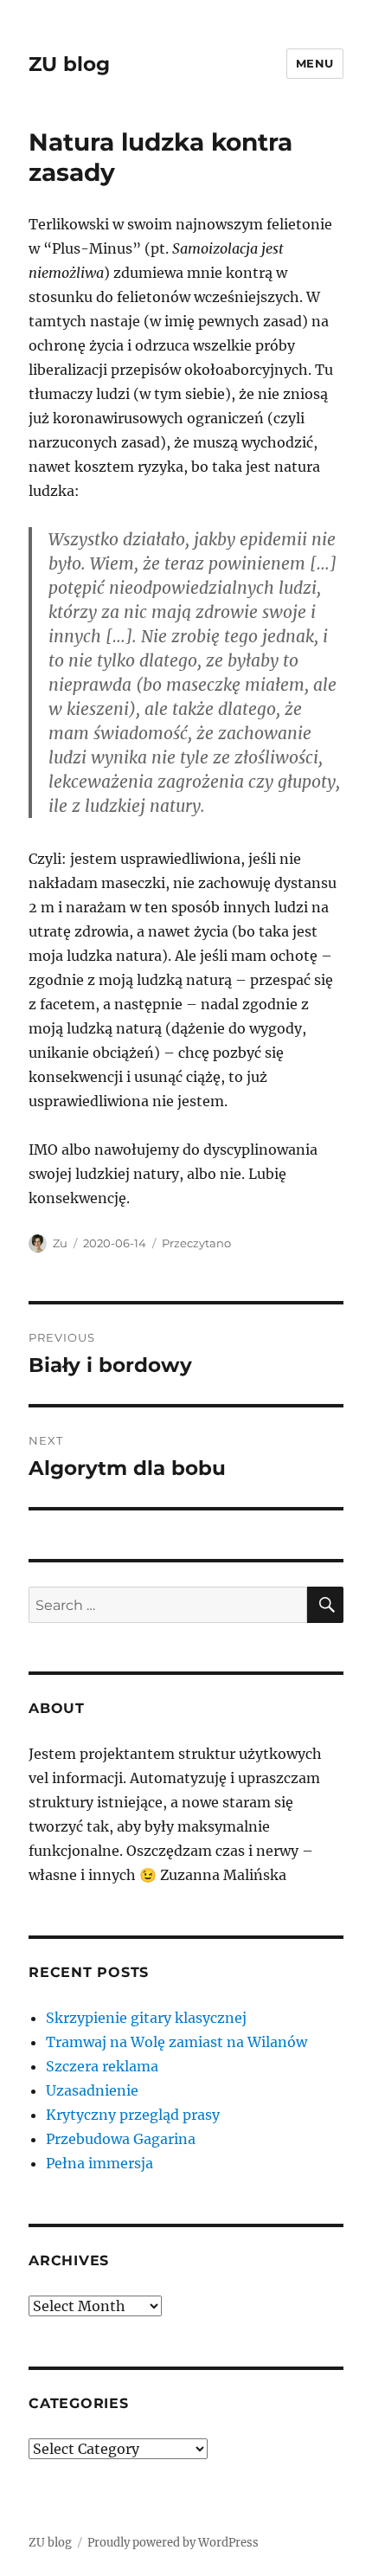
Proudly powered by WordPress (173, 2543)
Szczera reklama (102, 2066)
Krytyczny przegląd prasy (133, 2115)
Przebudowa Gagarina (121, 2139)
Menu (315, 63)
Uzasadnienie (92, 2090)
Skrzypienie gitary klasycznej (146, 2018)
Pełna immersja (99, 2163)
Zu (60, 1243)
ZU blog (69, 64)
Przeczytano (196, 1243)
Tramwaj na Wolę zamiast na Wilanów (176, 2042)
